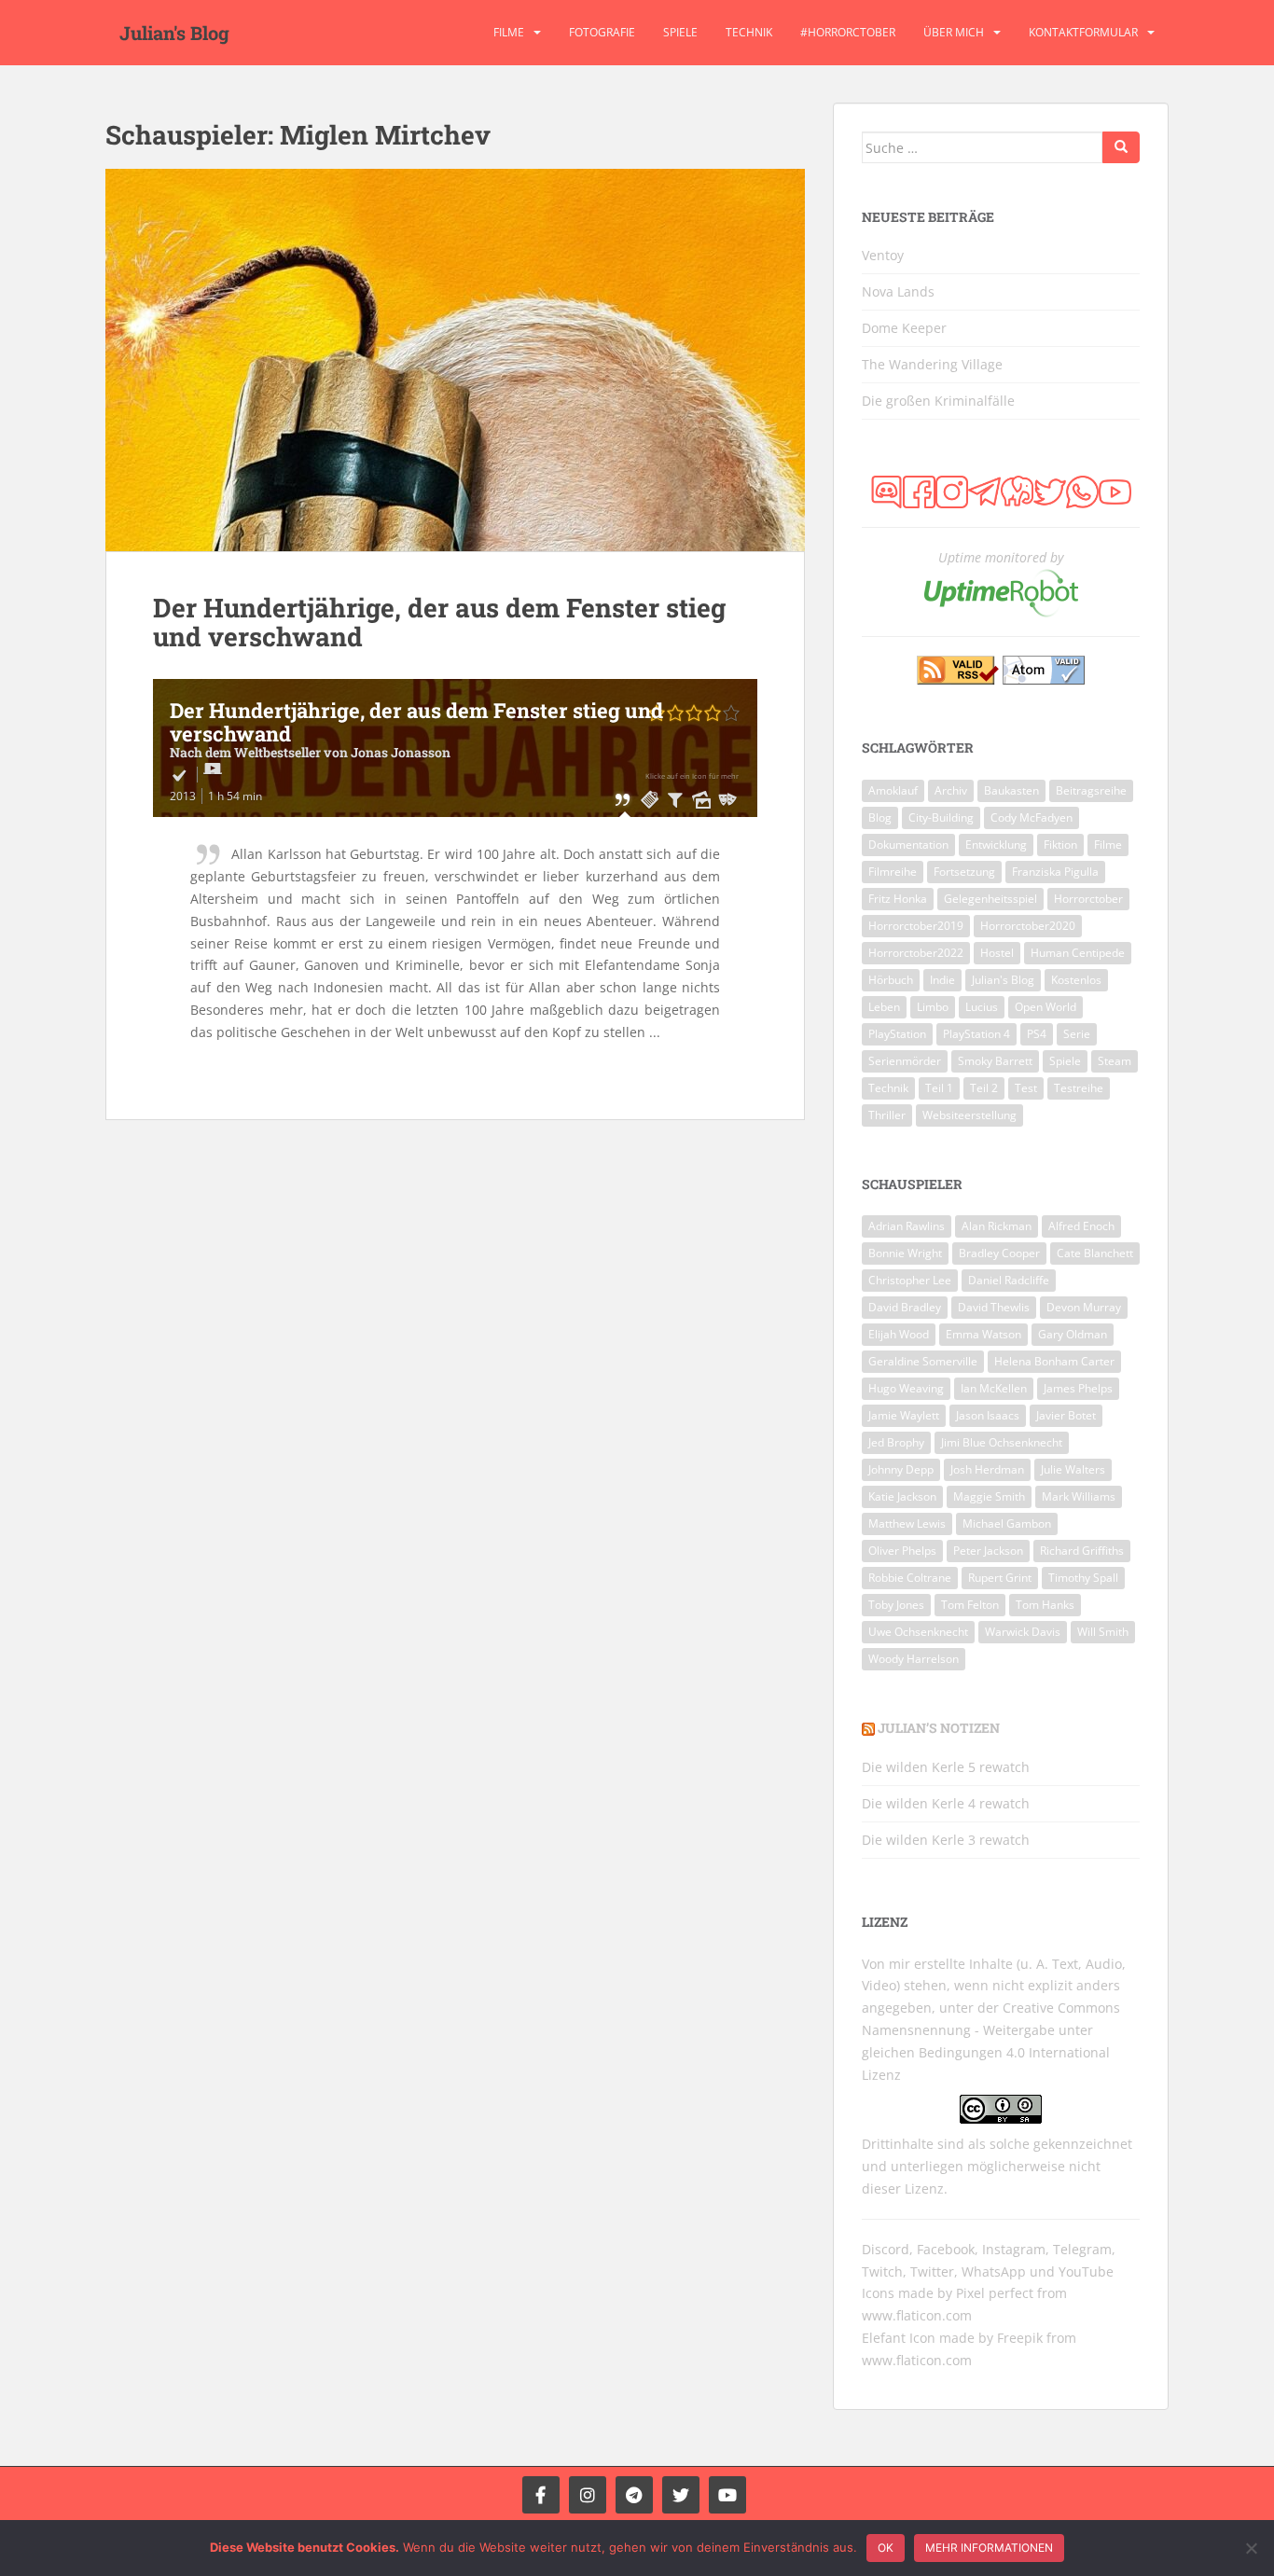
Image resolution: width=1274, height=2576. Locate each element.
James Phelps (1078, 1388)
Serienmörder (905, 1061)
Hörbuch (891, 980)
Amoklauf (893, 790)
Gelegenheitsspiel (990, 899)
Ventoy (883, 255)
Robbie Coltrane (910, 1578)
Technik (749, 32)
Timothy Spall (1083, 1578)
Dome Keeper (904, 328)
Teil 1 (939, 1088)
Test (1026, 1088)
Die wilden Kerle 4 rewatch (946, 1803)
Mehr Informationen (989, 2548)
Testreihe (1079, 1088)
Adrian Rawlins (907, 1226)
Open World (1046, 1007)
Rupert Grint (1000, 1578)
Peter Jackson (988, 1551)
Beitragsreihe (1091, 790)
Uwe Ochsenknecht (918, 1632)
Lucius (982, 1007)
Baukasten (1011, 790)
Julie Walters (1073, 1469)
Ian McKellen (994, 1388)
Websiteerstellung (969, 1115)
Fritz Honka (898, 899)
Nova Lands (898, 291)
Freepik (1020, 2338)
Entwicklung (996, 845)
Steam (1115, 1061)
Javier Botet (1066, 1415)
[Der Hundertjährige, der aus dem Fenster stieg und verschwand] (455, 360)
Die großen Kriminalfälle (938, 401)
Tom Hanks (1045, 1605)
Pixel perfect (995, 2293)
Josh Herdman (987, 1469)
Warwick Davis (1023, 1632)
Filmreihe (893, 872)
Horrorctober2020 (1028, 926)
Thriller (887, 1115)
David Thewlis (994, 1307)
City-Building (941, 817)
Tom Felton (970, 1605)
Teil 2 (984, 1088)
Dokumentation (908, 845)
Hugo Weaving (906, 1388)
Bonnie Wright (905, 1253)
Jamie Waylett (904, 1415)
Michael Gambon (1007, 1523)
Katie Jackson (902, 1496)
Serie (1077, 1034)
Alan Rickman (997, 1226)
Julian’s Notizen (939, 1728)
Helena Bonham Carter (1054, 1361)
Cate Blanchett (1095, 1253)
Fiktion (1060, 845)
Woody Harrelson (914, 1659)
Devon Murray (1084, 1307)
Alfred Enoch (1081, 1226)
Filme (509, 32)
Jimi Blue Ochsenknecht (1002, 1442)
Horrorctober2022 (916, 953)
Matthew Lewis (907, 1523)
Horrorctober (1088, 899)
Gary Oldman (1073, 1334)
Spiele (680, 32)
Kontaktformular (1083, 32)
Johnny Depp (901, 1469)
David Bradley (905, 1307)
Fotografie (602, 32)
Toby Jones (896, 1605)
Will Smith (1103, 1632)
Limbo (933, 1007)
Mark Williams (1079, 1496)
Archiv (951, 790)
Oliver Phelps (902, 1551)
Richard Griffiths (1082, 1551)
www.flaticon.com (917, 2315)
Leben (884, 1007)
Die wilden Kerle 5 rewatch (946, 1767)
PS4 (1037, 1034)
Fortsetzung (964, 872)
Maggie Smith (989, 1496)
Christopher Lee (910, 1280)
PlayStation (897, 1034)
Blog (880, 817)
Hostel (997, 953)
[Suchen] (1121, 147)
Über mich (954, 32)
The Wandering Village (932, 364)
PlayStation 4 (976, 1034)
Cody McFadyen (1032, 817)
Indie (942, 980)
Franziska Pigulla (1055, 872)
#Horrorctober (848, 32)
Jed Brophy (896, 1442)
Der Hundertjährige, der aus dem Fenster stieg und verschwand (439, 622)
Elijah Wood (899, 1334)
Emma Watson (983, 1334)
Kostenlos (1076, 980)
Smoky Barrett (995, 1061)
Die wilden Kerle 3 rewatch (946, 1840)
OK (886, 2548)
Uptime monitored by (1001, 557)
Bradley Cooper (999, 1253)
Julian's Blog (174, 33)
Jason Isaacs (988, 1415)
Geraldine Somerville (923, 1361)
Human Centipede (1078, 953)
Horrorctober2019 (916, 926)
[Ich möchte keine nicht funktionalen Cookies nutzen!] (1251, 2548)
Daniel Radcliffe (1009, 1280)
